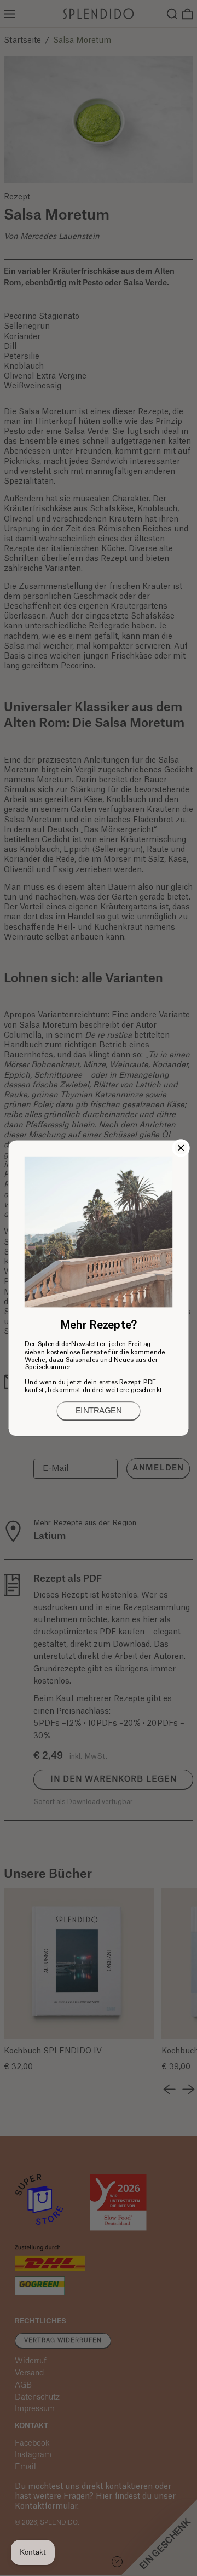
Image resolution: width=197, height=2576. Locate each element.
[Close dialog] (181, 1148)
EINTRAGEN (99, 1411)
